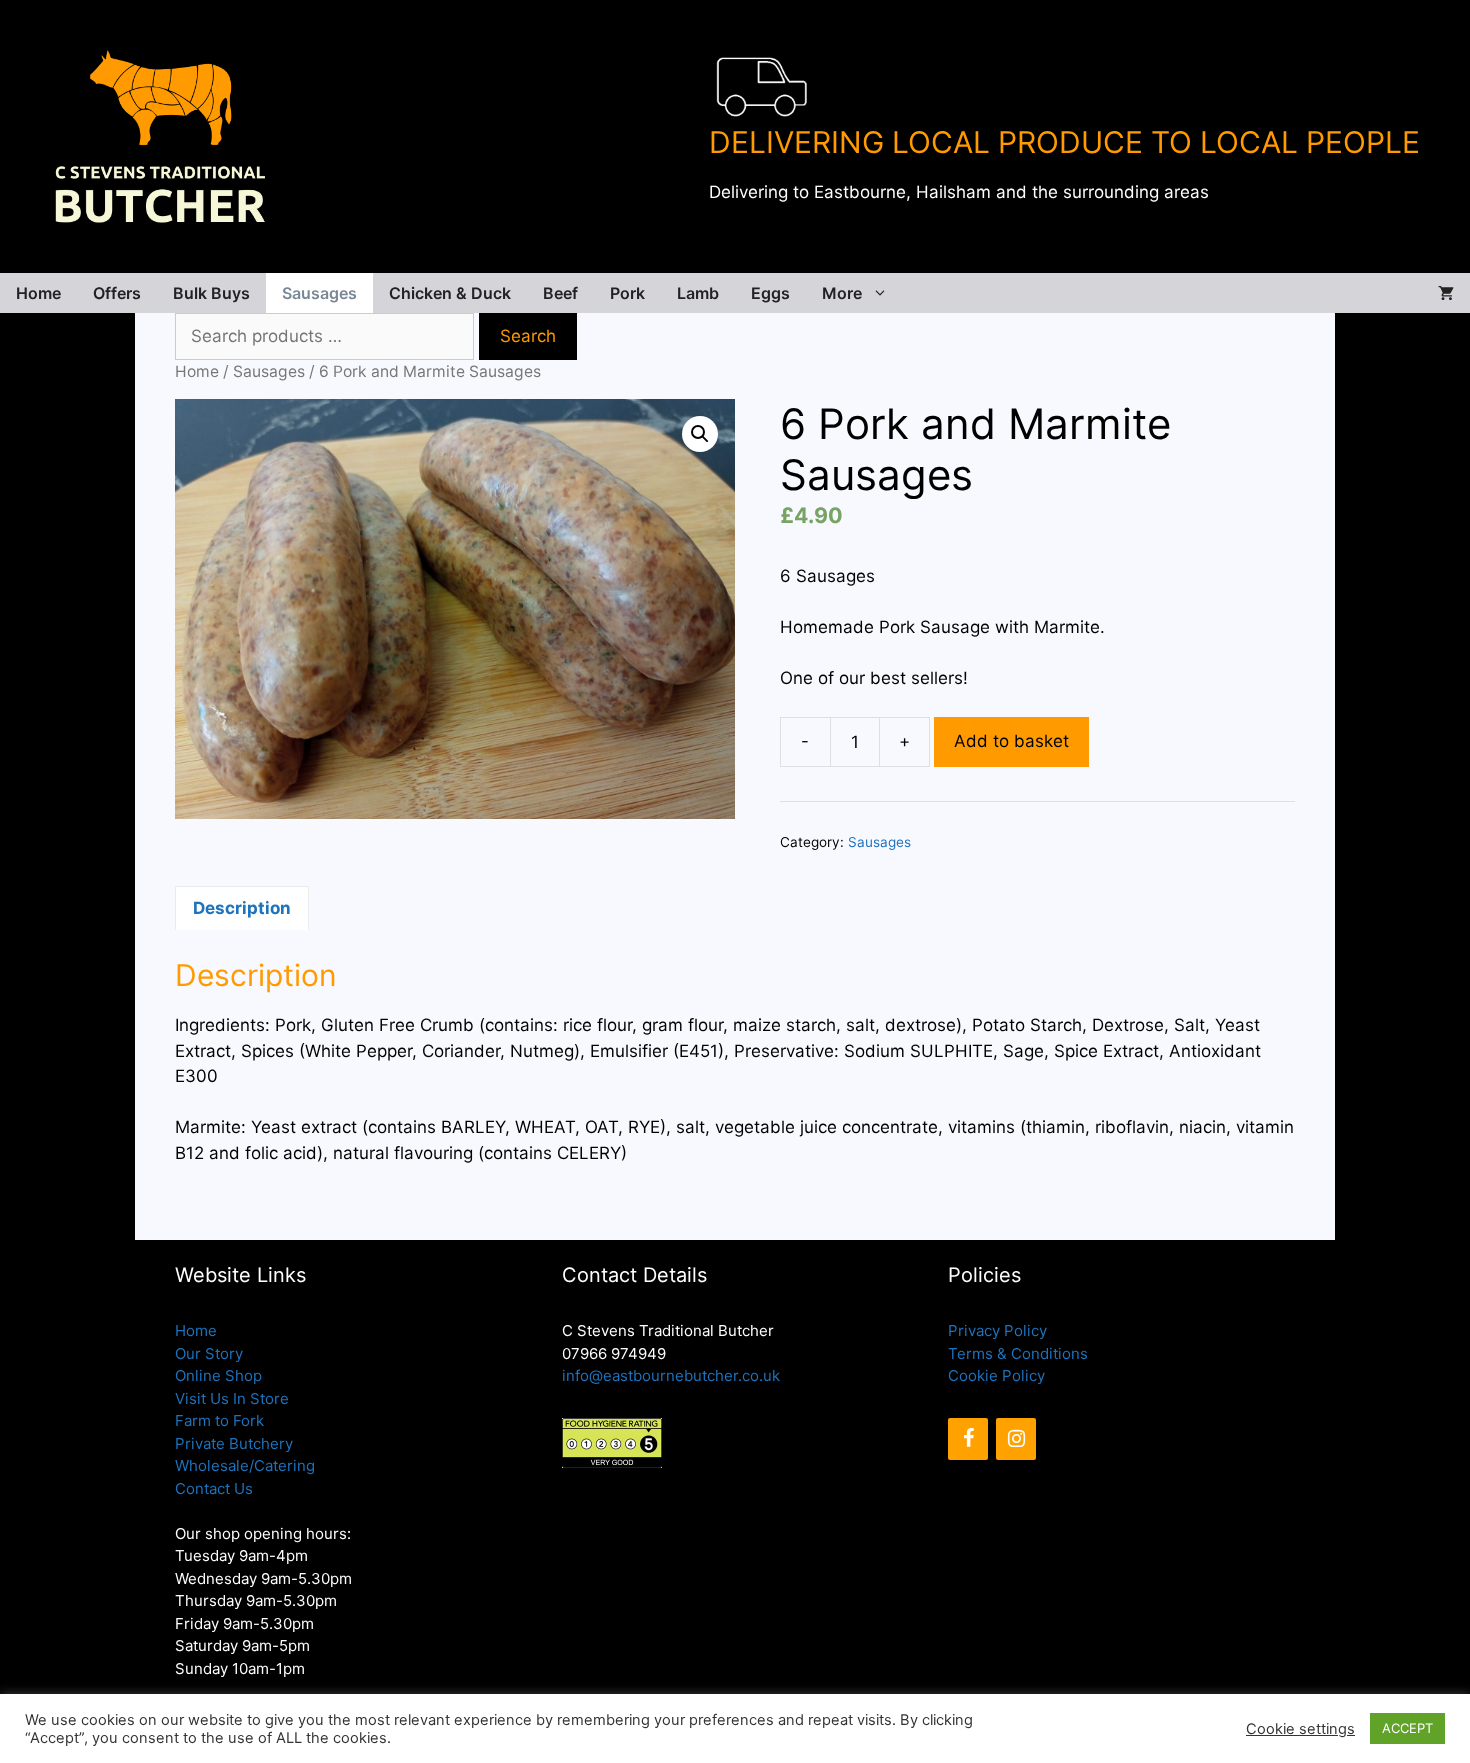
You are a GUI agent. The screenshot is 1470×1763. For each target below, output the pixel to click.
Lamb (698, 293)
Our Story (209, 1353)
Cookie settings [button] (1300, 1729)
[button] (700, 434)
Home (38, 293)
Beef (560, 293)
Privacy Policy (997, 1330)
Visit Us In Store (232, 1398)
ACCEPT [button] (1407, 1728)
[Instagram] (1016, 1439)
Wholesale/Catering (245, 1465)
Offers (117, 293)
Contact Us (214, 1488)
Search (528, 336)
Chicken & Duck (450, 293)
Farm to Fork (219, 1420)
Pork (627, 293)
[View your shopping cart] (1446, 293)
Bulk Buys (211, 293)
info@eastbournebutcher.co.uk (671, 1375)
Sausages (319, 293)
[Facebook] (968, 1439)
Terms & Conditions (1018, 1353)
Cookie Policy (996, 1375)
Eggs (770, 293)
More (842, 293)
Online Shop (218, 1375)
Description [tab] (242, 908)
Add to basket (1011, 741)
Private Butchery (234, 1443)
